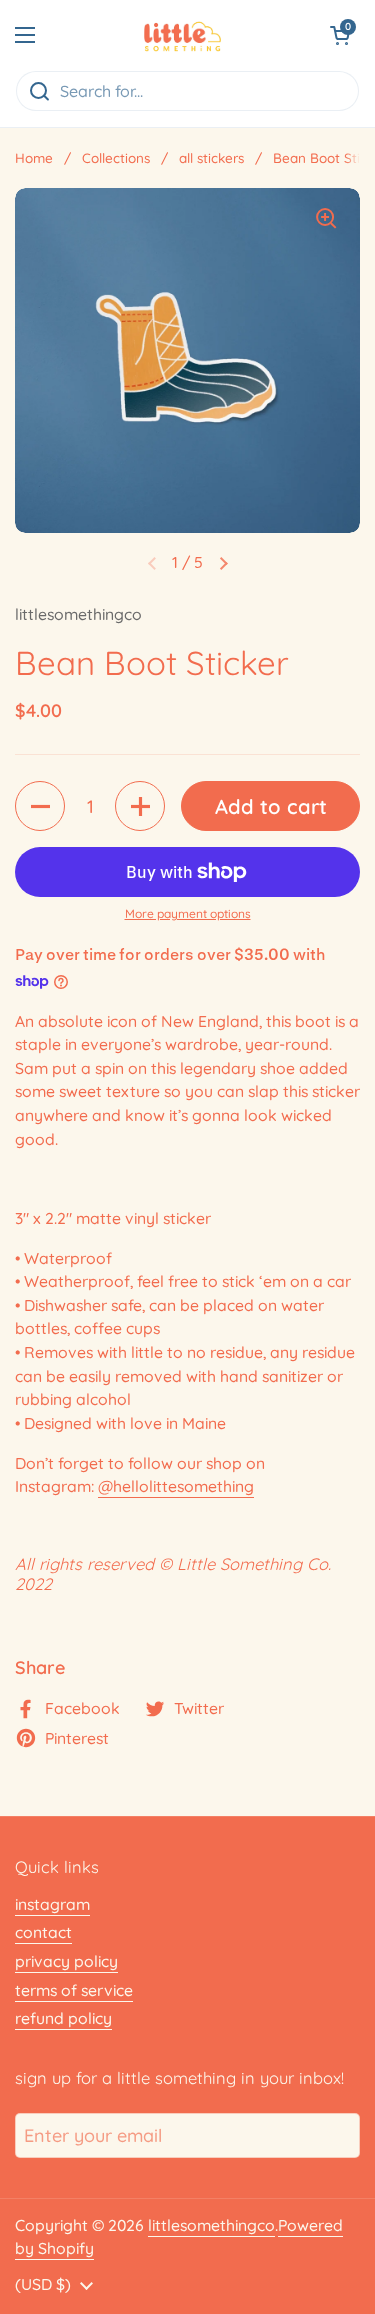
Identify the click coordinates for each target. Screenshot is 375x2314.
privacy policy (66, 1961)
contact (43, 1932)
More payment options (188, 913)
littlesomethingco (211, 2225)
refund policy (63, 2018)
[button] (340, 35)
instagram (52, 1904)
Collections (116, 157)
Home (34, 157)
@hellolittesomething (176, 1486)
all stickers (211, 157)
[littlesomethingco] (182, 35)
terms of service (74, 1990)
